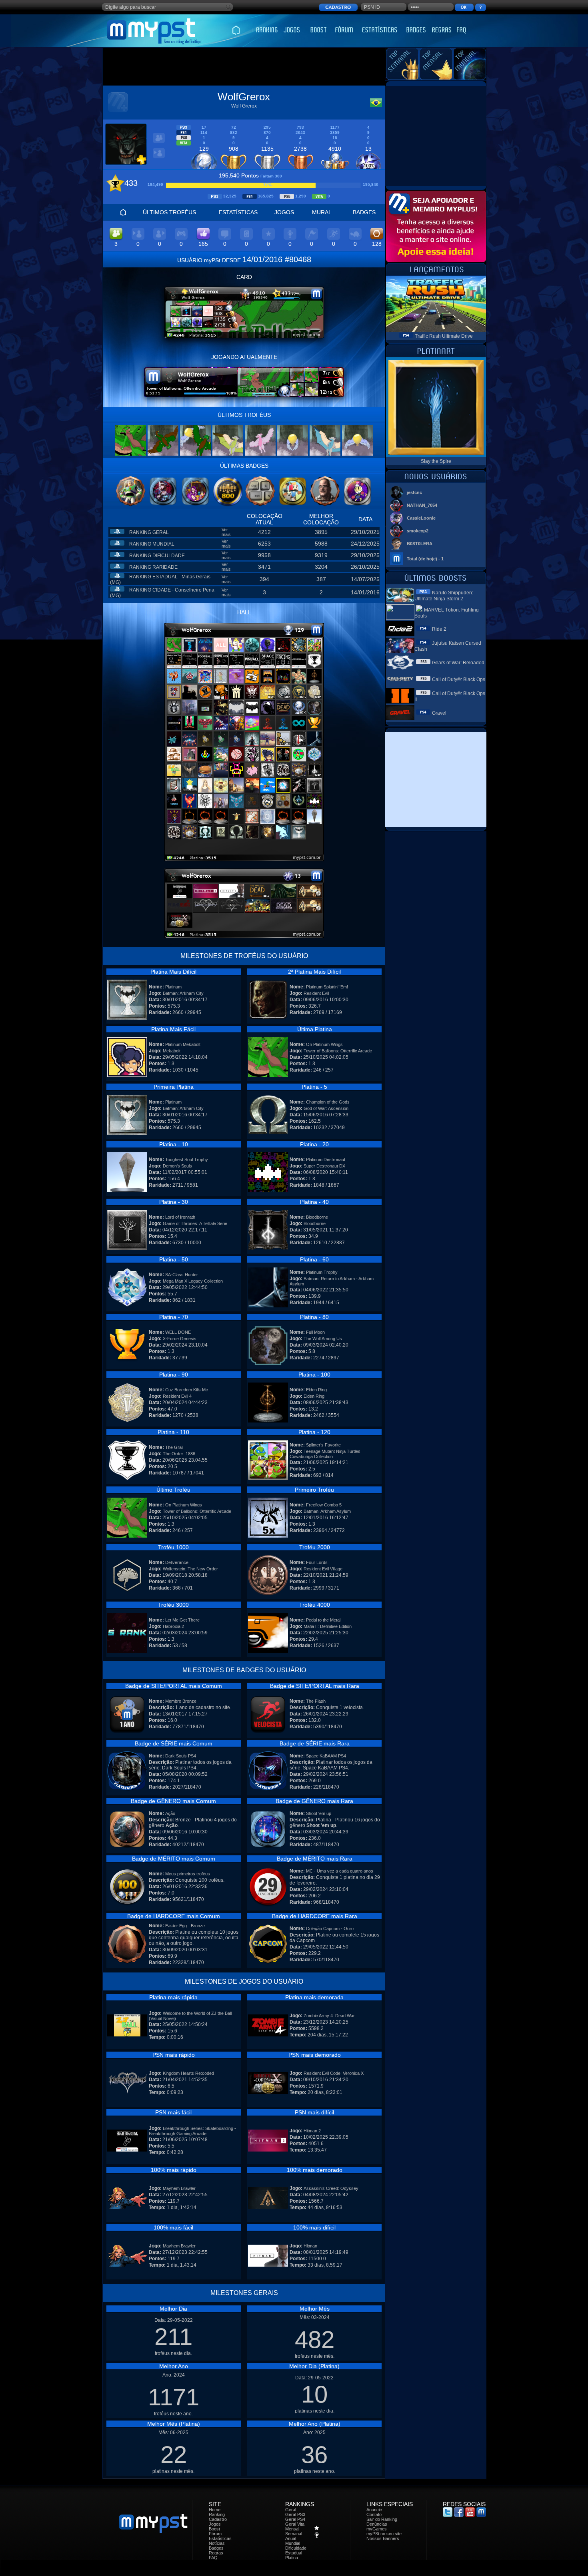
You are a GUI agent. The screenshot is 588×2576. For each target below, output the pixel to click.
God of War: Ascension (326, 1108)
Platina (292, 2558)
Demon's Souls (177, 1166)
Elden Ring (316, 1390)
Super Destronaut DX (324, 1166)
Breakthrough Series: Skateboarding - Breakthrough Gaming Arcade (192, 2131)
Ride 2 (439, 629)
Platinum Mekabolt (183, 1044)
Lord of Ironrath (180, 1217)
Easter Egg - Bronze (185, 1926)
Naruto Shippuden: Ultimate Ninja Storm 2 (444, 596)
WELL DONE (178, 1332)
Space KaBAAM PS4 (326, 1756)
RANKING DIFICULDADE (157, 556)
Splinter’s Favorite (323, 1445)
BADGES (364, 212)
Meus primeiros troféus (188, 1874)
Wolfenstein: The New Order (190, 1569)
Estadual (294, 2553)
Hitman (310, 2246)
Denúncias (377, 2524)
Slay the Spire (436, 461)
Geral (291, 2510)
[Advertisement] (244, 67)
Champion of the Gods (328, 1102)
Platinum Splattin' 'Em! (327, 987)
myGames (377, 2529)
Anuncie (374, 2510)
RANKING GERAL (149, 532)
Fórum (215, 2534)
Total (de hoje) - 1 (425, 559)
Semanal (294, 2534)
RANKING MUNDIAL (152, 544)
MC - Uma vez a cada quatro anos (340, 1871)
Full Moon (315, 1332)
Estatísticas (220, 2538)
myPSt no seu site (384, 2534)
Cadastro (218, 2519)
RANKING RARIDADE (153, 567)
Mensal (292, 2529)
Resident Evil (316, 993)
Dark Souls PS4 (181, 1756)
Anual (291, 2538)
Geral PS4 (295, 2519)
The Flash (316, 1701)
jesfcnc (414, 492)
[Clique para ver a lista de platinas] (244, 859)
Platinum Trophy (322, 1272)
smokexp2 (418, 531)
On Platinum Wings (324, 1044)
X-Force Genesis (180, 1339)
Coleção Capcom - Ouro (330, 1929)
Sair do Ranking (382, 2519)
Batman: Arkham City (183, 993)
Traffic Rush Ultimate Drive (444, 336)
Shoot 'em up (319, 1813)
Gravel (439, 713)
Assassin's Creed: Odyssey (331, 2188)
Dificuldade (296, 2548)
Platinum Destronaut (326, 1159)
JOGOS (284, 212)
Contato (374, 2514)
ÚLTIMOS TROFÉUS (169, 212)
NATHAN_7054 (422, 505)
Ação (170, 1813)
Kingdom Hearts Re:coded (188, 2073)
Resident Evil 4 (177, 1396)
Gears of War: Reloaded (458, 663)
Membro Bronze (181, 1701)
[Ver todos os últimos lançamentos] (436, 274)
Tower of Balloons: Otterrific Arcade (338, 1051)
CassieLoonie (421, 518)
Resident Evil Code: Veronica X (334, 2073)
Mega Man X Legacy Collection (193, 1281)
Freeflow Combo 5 (324, 1505)
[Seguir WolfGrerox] (159, 157)
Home (215, 2510)
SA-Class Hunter (182, 1275)
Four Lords (317, 1562)
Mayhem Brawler (179, 2188)
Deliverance (177, 1562)
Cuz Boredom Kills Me (187, 1390)
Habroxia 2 (173, 1626)
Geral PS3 (295, 2514)
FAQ (213, 2558)
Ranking (217, 2514)
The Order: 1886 (179, 1454)
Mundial (293, 2543)
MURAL (322, 212)
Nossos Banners (383, 2538)
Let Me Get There (182, 1620)
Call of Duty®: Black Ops (459, 679)
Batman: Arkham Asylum (327, 1511)
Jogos (215, 2524)
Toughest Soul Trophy (187, 1159)
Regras (216, 2553)
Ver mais (226, 532)
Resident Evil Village (323, 1569)
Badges (216, 2548)
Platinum (173, 987)
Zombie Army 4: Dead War (329, 2016)
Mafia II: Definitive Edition (328, 1626)
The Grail (174, 1447)
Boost (214, 2529)
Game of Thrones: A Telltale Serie (195, 1223)
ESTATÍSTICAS (238, 212)
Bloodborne (317, 1217)
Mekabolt (172, 1051)
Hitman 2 (312, 2131)
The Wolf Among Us (323, 1339)
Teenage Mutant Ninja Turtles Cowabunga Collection (325, 1454)
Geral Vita (295, 2524)
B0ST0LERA (420, 544)
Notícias (217, 2543)
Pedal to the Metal (323, 1620)
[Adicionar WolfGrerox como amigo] (159, 142)
